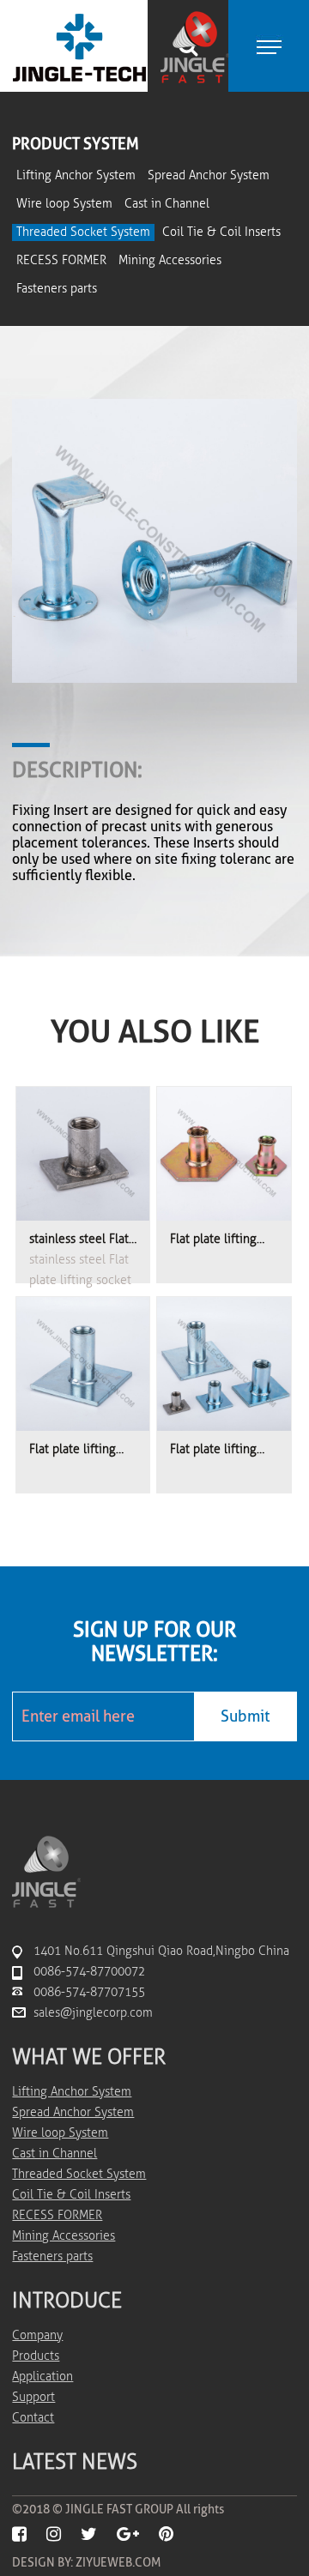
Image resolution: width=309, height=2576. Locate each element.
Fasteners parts (57, 289)
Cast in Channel (167, 204)
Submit (245, 1716)
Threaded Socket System (83, 232)
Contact (33, 2418)
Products (36, 2356)
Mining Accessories (170, 260)
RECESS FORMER (61, 260)
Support (33, 2397)
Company (37, 2335)
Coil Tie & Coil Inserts (221, 232)
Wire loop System (64, 204)
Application (42, 2377)
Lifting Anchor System (76, 175)
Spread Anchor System (209, 175)
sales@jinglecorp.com (93, 2013)
